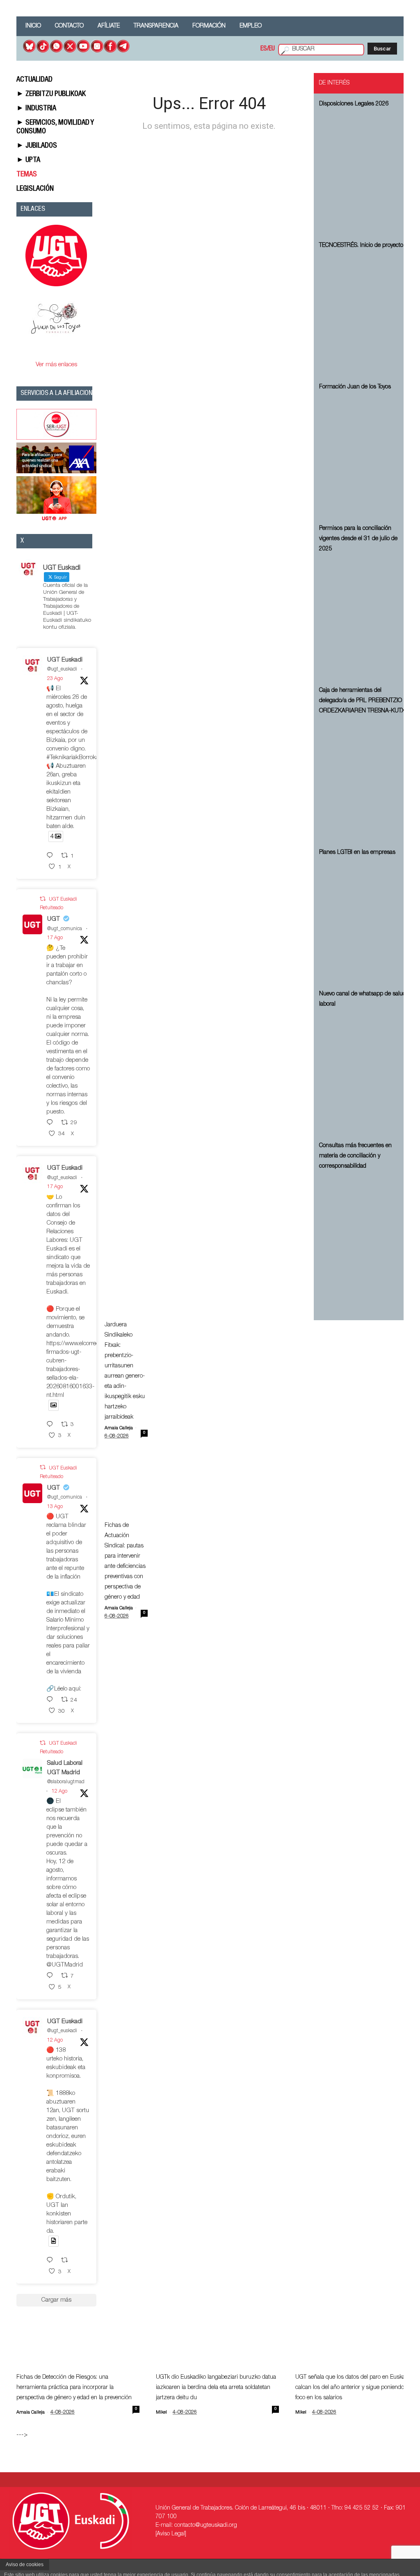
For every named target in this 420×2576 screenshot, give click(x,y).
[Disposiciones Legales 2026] (364, 173)
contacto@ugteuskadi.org (206, 2526)
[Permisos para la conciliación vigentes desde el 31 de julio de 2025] (364, 618)
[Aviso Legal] (171, 2534)
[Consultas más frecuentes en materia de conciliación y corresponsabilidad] (364, 1236)
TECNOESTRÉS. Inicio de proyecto (361, 246)
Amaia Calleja (119, 1428)
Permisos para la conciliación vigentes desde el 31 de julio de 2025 (358, 539)
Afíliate (109, 26)
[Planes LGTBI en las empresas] (364, 922)
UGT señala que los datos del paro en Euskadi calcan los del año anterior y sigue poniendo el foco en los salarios (353, 2388)
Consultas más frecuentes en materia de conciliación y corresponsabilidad (355, 1156)
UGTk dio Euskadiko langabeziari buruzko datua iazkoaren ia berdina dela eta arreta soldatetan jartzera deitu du (216, 2388)
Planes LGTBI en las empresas (357, 853)
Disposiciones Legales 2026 (354, 104)
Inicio (33, 26)
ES (264, 49)
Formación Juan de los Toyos (355, 387)
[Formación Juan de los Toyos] (364, 456)
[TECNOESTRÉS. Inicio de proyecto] (364, 315)
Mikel (161, 2413)
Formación (209, 26)
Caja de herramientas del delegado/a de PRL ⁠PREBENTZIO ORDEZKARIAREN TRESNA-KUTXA (364, 701)
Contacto (69, 26)
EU (272, 49)
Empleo (251, 26)
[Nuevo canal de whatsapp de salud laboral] (364, 1074)
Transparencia (156, 26)
